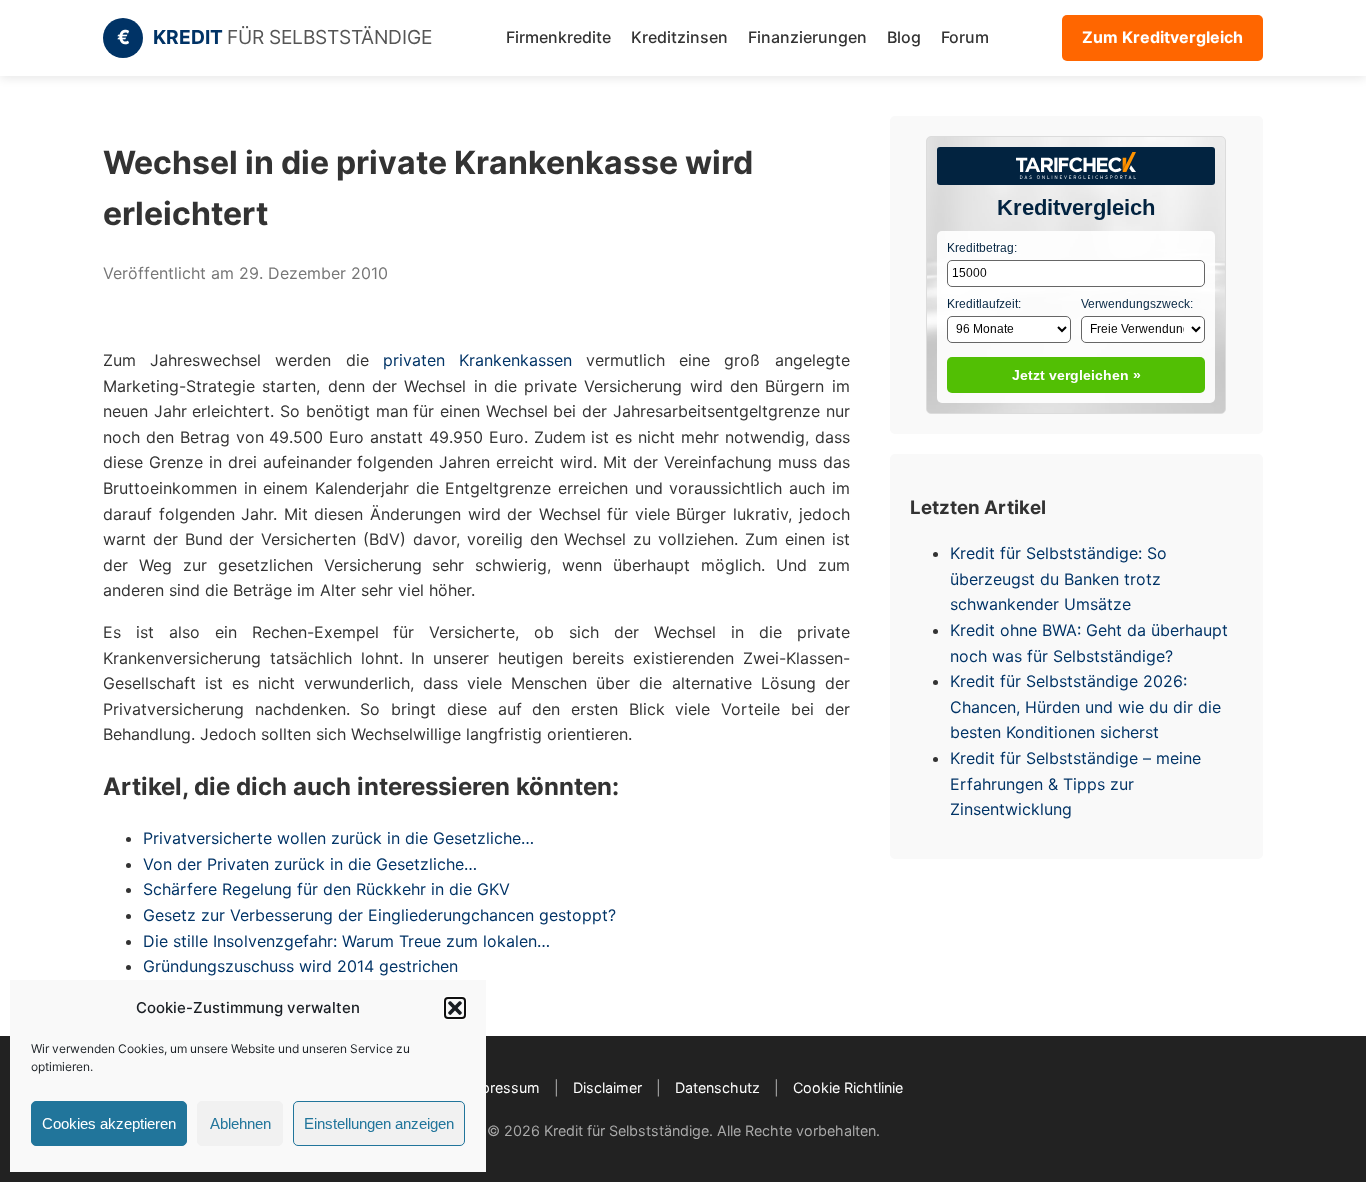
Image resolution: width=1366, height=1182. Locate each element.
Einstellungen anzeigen (379, 1123)
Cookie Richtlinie (848, 1087)
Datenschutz (717, 1087)
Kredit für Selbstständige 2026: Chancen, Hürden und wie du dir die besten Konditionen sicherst (1085, 706)
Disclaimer (607, 1087)
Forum (965, 37)
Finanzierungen (807, 37)
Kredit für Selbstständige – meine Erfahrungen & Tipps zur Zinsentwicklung (1075, 783)
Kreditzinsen (679, 37)
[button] (455, 1008)
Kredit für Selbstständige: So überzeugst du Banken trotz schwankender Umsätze (1058, 578)
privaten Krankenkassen (477, 360)
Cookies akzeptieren (109, 1123)
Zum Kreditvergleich (1162, 37)
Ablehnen (240, 1123)
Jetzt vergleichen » (1076, 375)
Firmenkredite (558, 37)
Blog (904, 37)
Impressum (502, 1087)
